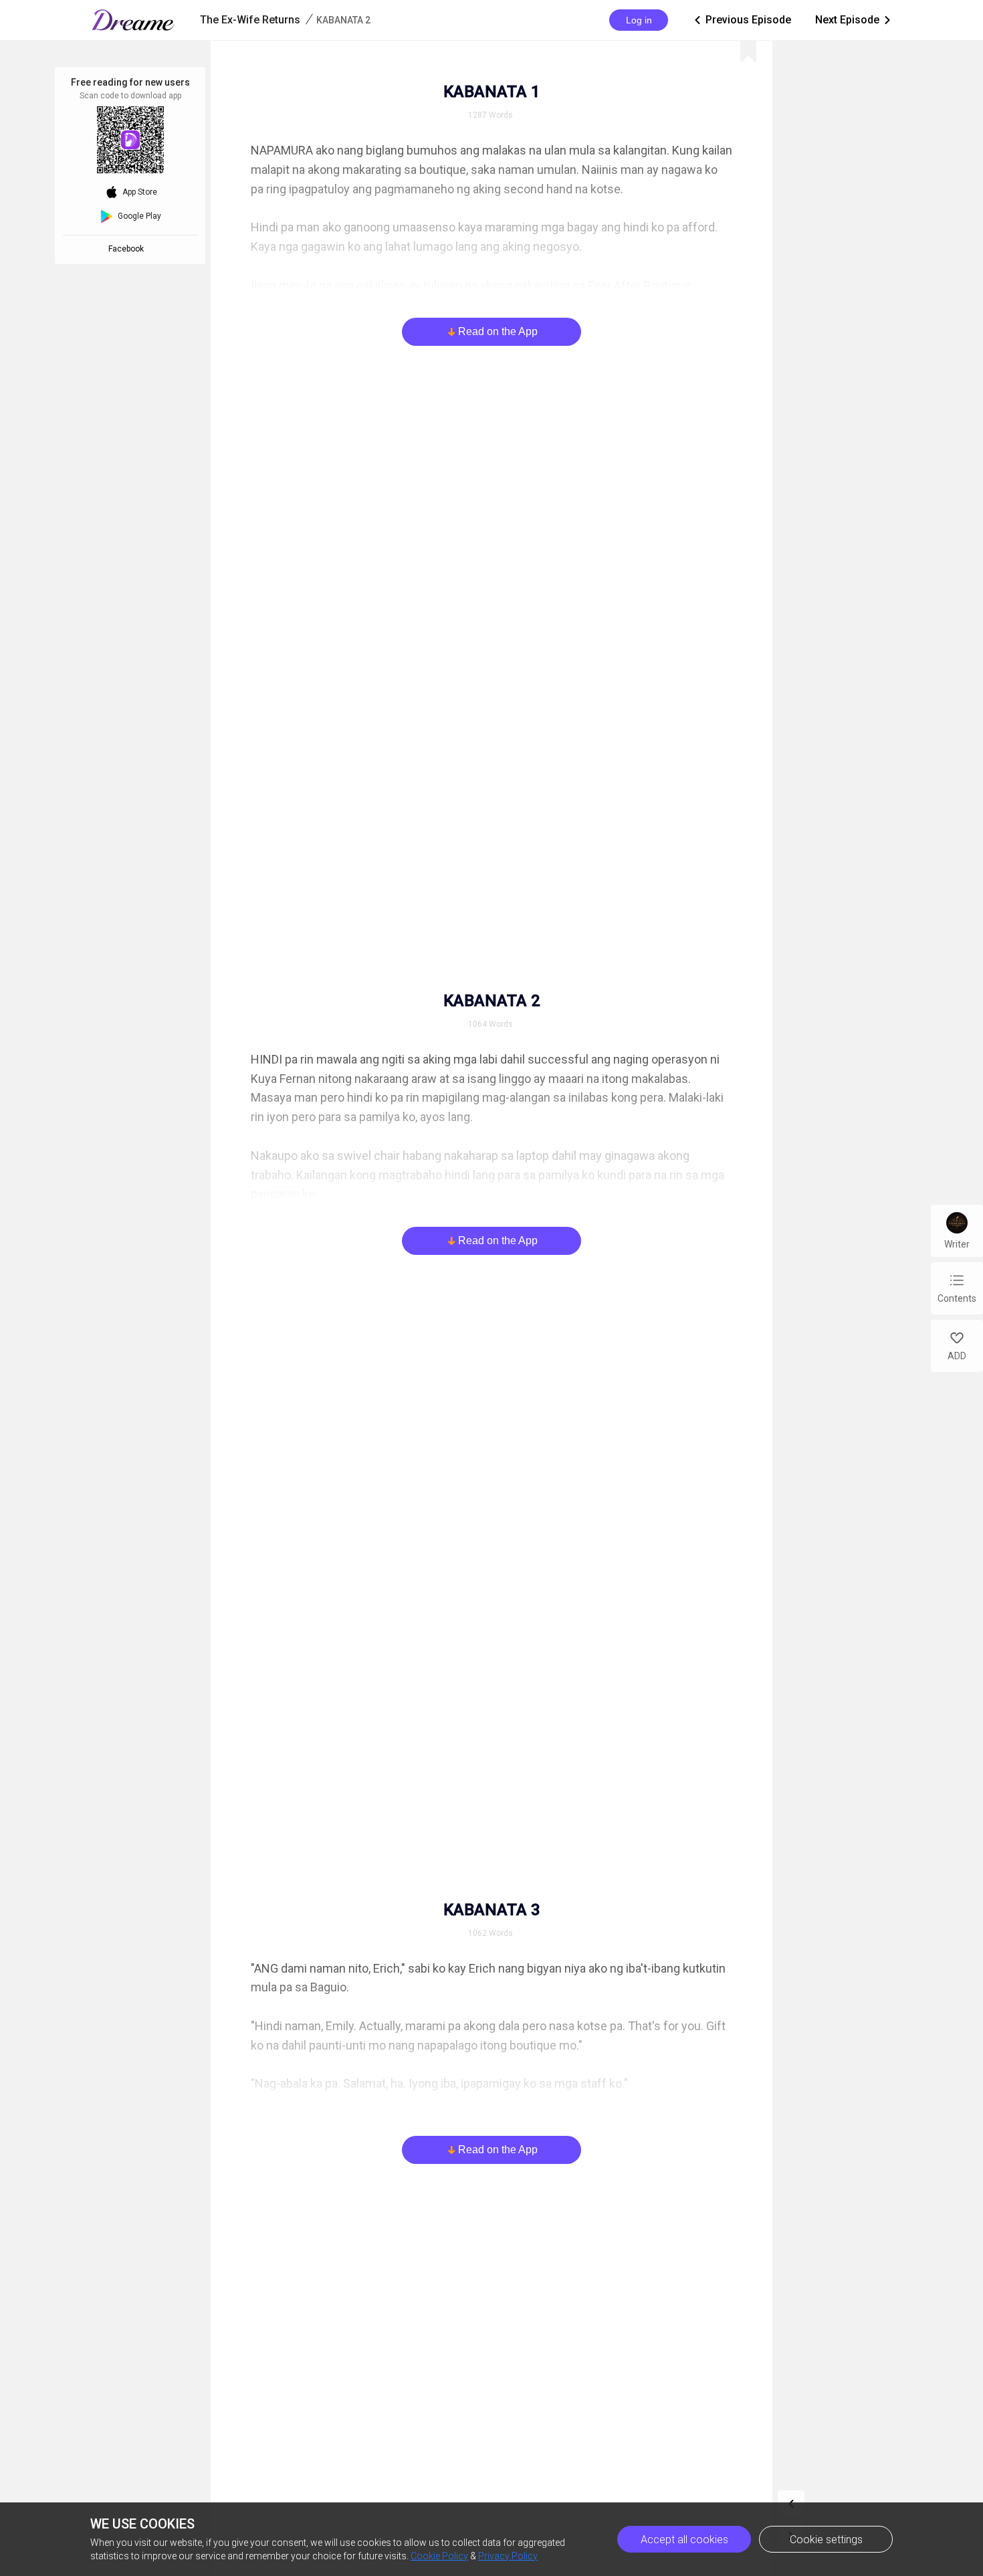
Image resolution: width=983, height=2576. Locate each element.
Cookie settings (826, 2540)
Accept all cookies (684, 2540)
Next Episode (854, 20)
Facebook (128, 249)
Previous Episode (742, 20)
